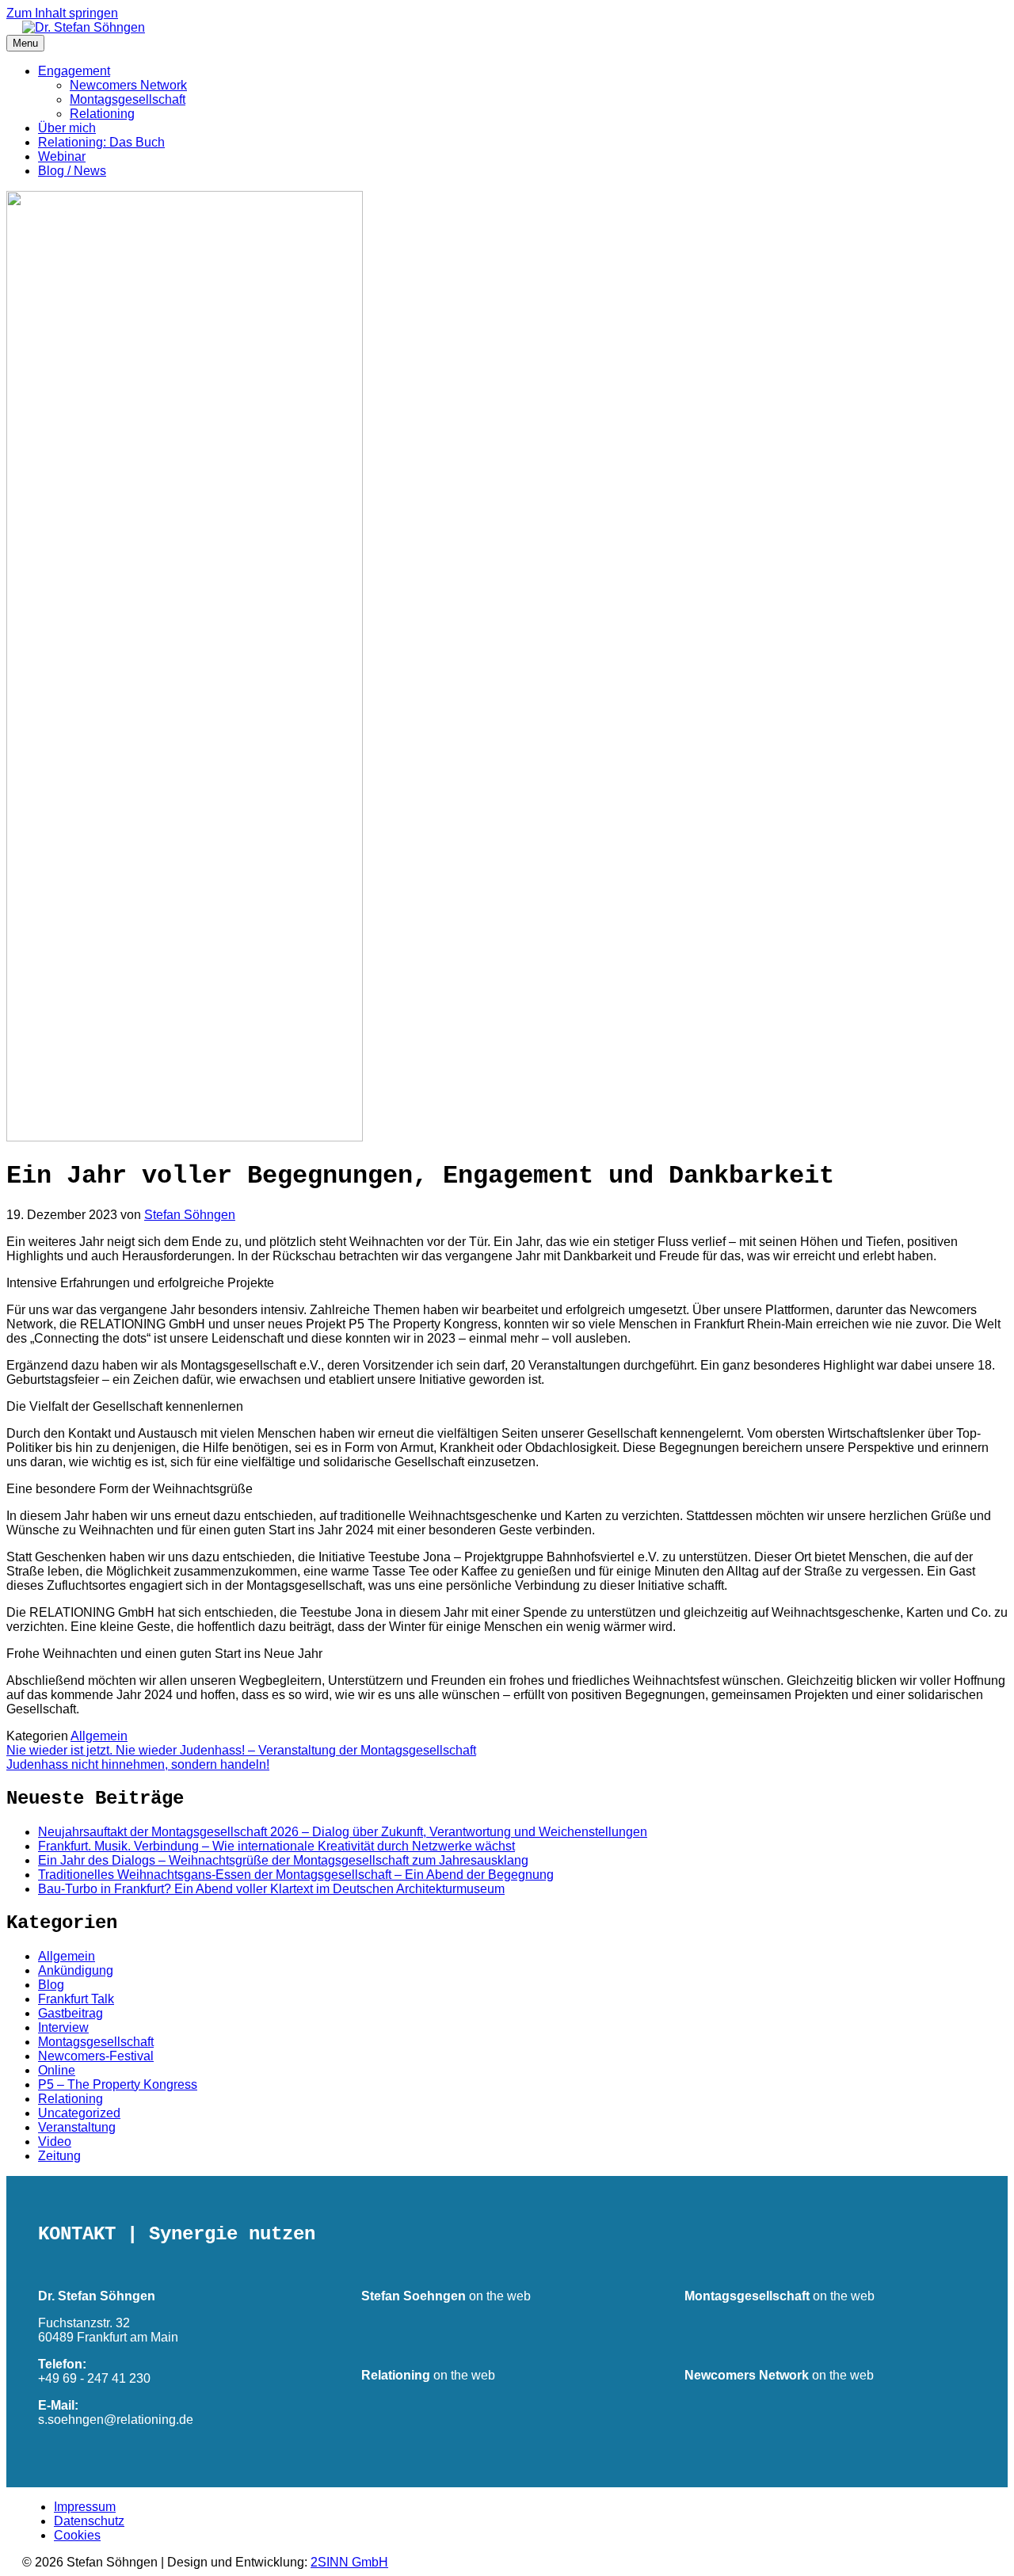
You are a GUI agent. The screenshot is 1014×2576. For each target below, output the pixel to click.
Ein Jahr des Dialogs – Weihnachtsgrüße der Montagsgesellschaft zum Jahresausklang (283, 1860)
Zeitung (59, 2156)
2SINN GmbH (349, 2562)
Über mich (67, 128)
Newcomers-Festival (96, 2056)
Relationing (102, 114)
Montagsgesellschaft (128, 99)
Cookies (77, 2535)
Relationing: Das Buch (101, 142)
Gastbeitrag (71, 2013)
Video (55, 2142)
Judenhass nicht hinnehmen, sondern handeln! (138, 1764)
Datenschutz (89, 2521)
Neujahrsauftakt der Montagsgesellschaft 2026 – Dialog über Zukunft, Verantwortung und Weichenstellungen (343, 1832)
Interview (63, 2027)
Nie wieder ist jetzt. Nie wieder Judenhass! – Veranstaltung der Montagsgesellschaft (241, 1750)
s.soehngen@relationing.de (116, 2420)
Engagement (74, 71)
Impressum (85, 2507)
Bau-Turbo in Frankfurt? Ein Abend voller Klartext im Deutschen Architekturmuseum (271, 1889)
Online (57, 2070)
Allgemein (99, 1736)
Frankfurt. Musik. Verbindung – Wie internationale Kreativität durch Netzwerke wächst (276, 1846)
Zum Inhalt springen (62, 13)
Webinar (62, 156)
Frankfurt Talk (76, 1999)
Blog (51, 1985)
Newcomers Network (128, 85)
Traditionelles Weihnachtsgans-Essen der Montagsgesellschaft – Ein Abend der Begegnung (296, 1875)
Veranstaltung (77, 2127)
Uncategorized (79, 2113)
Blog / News (72, 171)
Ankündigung (76, 1970)
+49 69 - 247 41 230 (94, 2378)
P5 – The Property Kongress (118, 2084)
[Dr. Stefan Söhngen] (76, 27)
